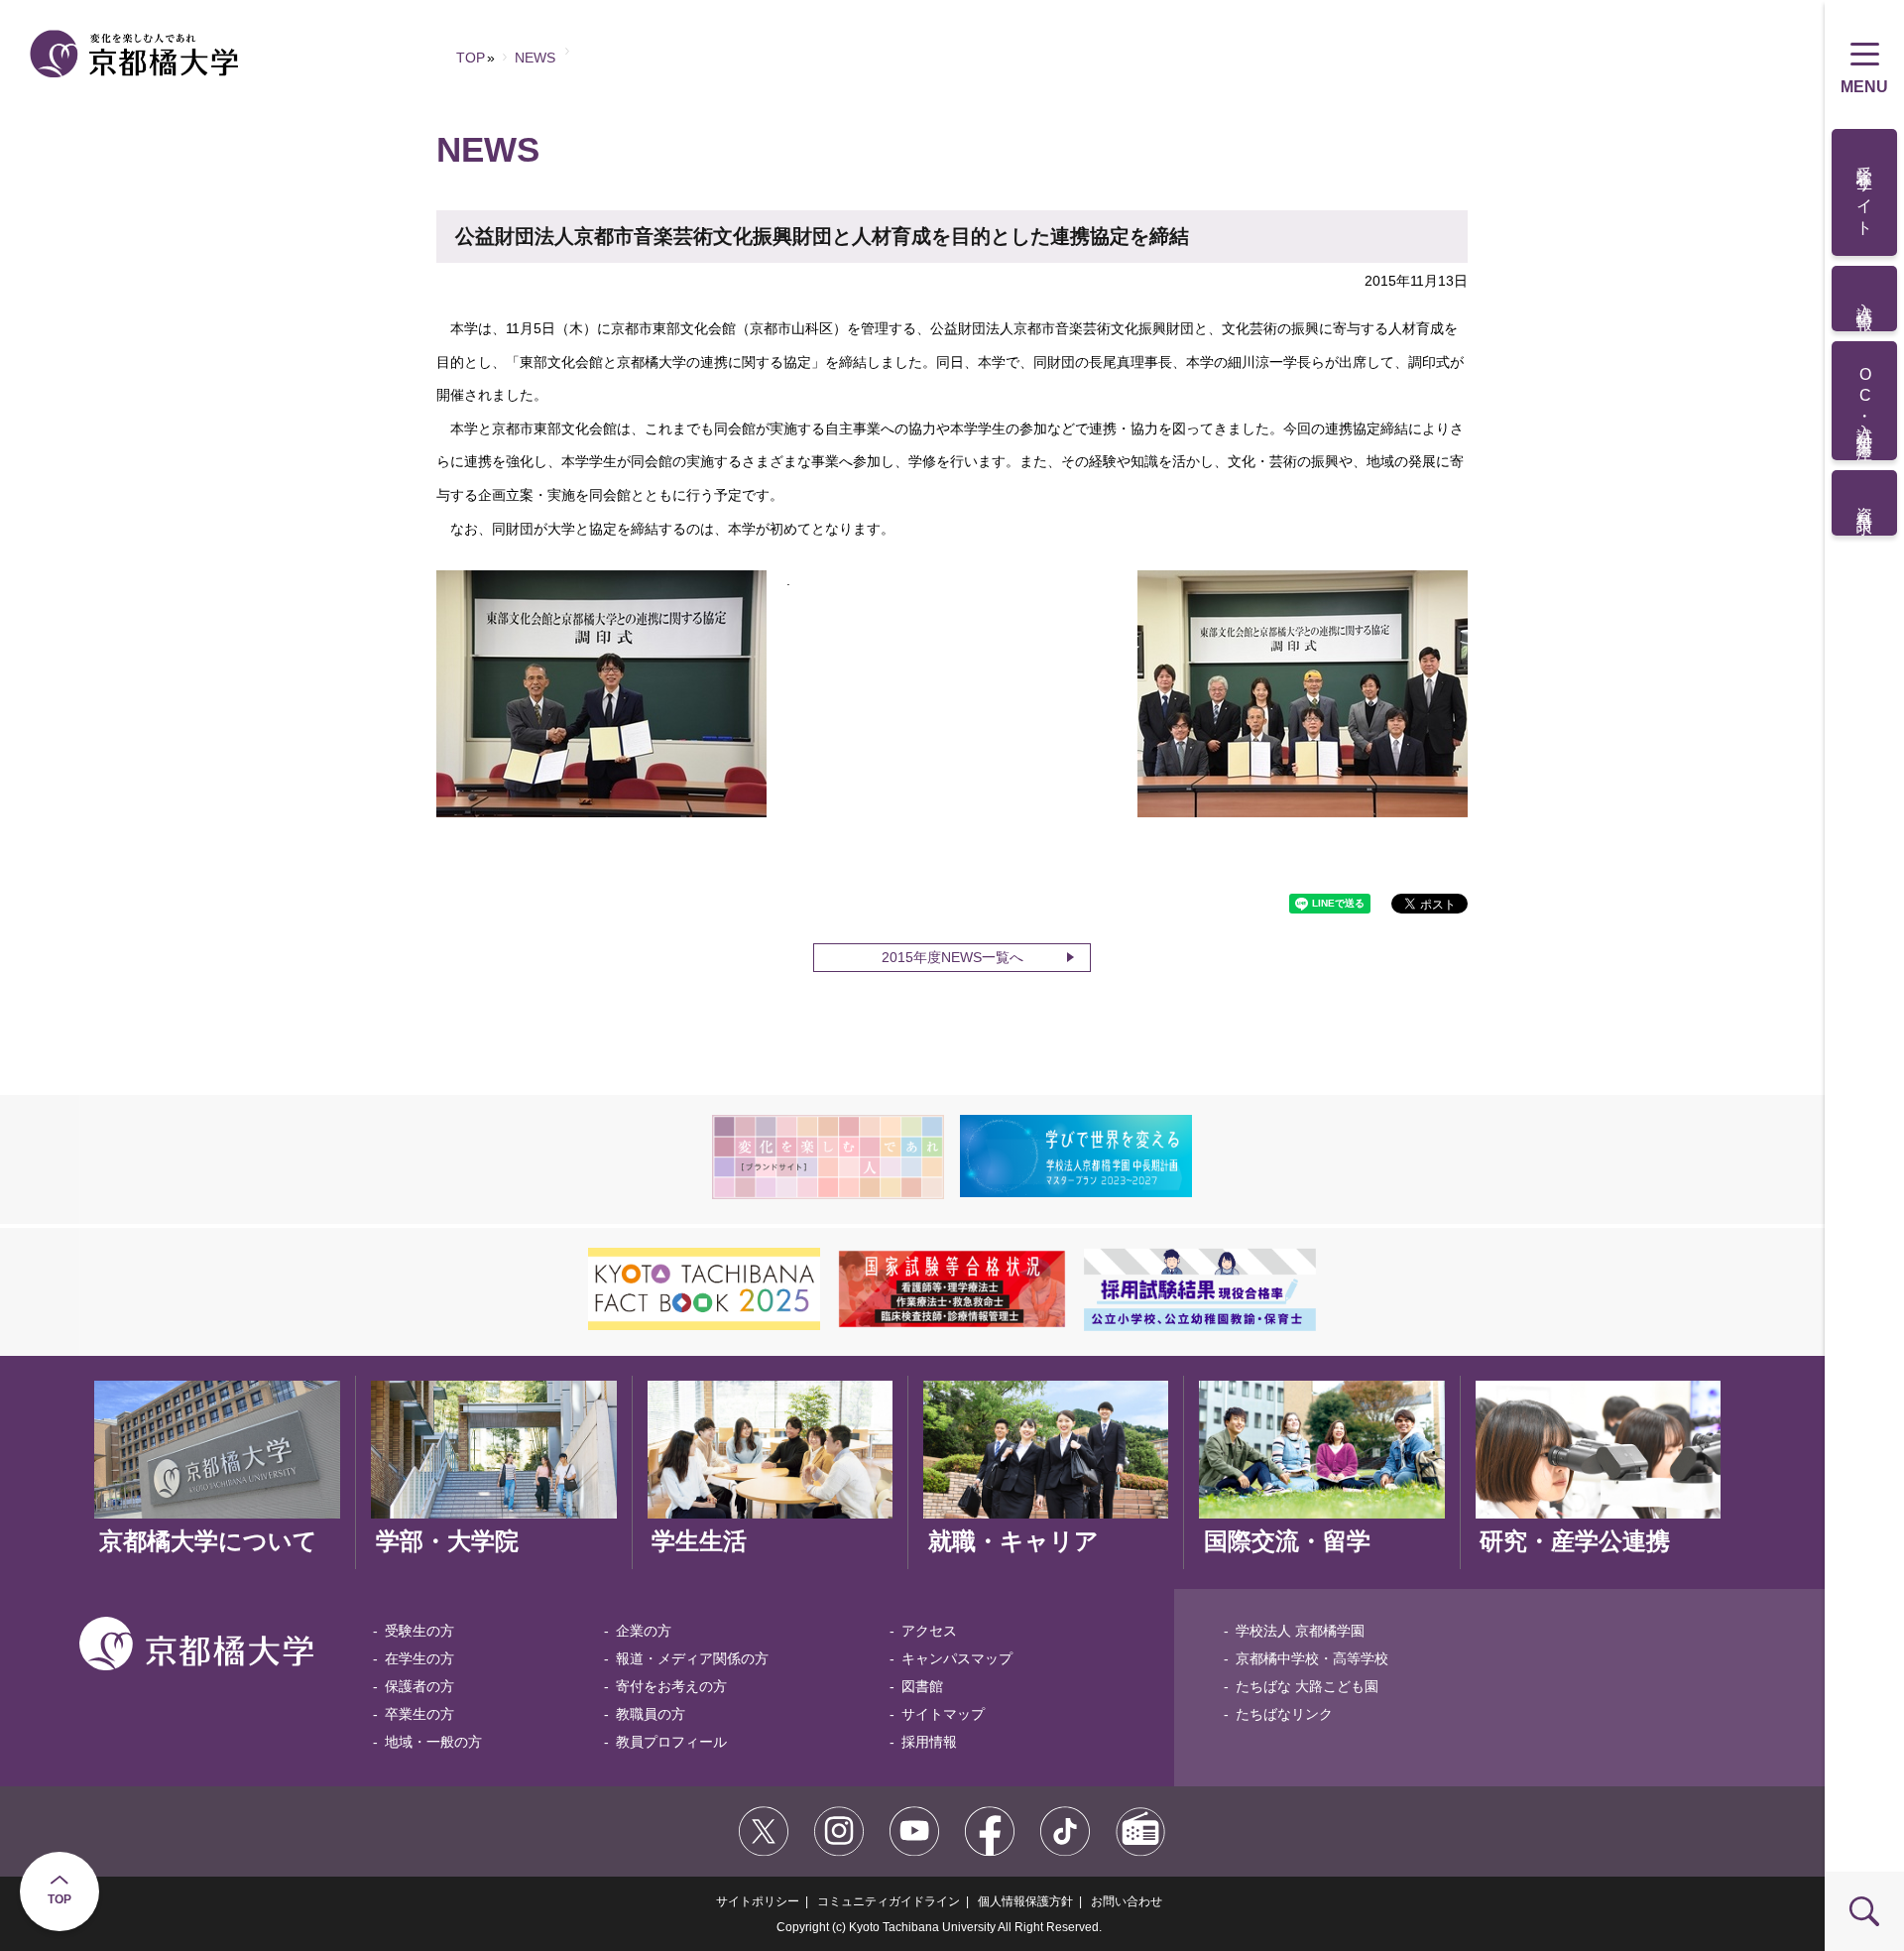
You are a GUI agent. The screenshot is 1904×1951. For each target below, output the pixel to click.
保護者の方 (419, 1686)
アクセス (929, 1631)
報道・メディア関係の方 (692, 1658)
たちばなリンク (1284, 1714)
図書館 (922, 1686)
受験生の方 (419, 1631)
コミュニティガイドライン (889, 1901)
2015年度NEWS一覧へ (952, 957)
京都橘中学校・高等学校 (1312, 1658)
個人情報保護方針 (1025, 1901)
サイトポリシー (758, 1901)
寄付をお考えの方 (671, 1686)
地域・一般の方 (433, 1742)
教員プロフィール (671, 1742)
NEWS (535, 58)
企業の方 (644, 1631)
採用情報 (929, 1742)
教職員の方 (651, 1714)
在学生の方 (419, 1658)
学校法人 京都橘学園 (1300, 1631)
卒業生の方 (419, 1714)
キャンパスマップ (957, 1658)
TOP (59, 1899)
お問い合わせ (1127, 1901)
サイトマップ (943, 1714)
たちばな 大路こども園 (1307, 1686)
